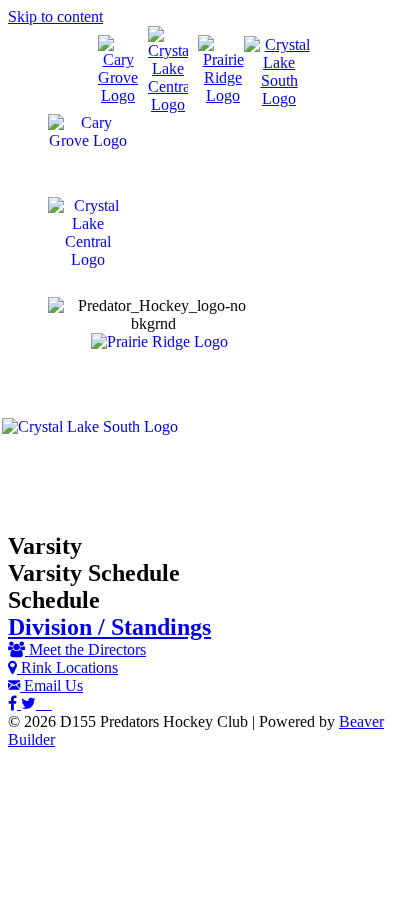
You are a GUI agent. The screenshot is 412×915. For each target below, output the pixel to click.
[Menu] (206, 503)
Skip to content (55, 16)
